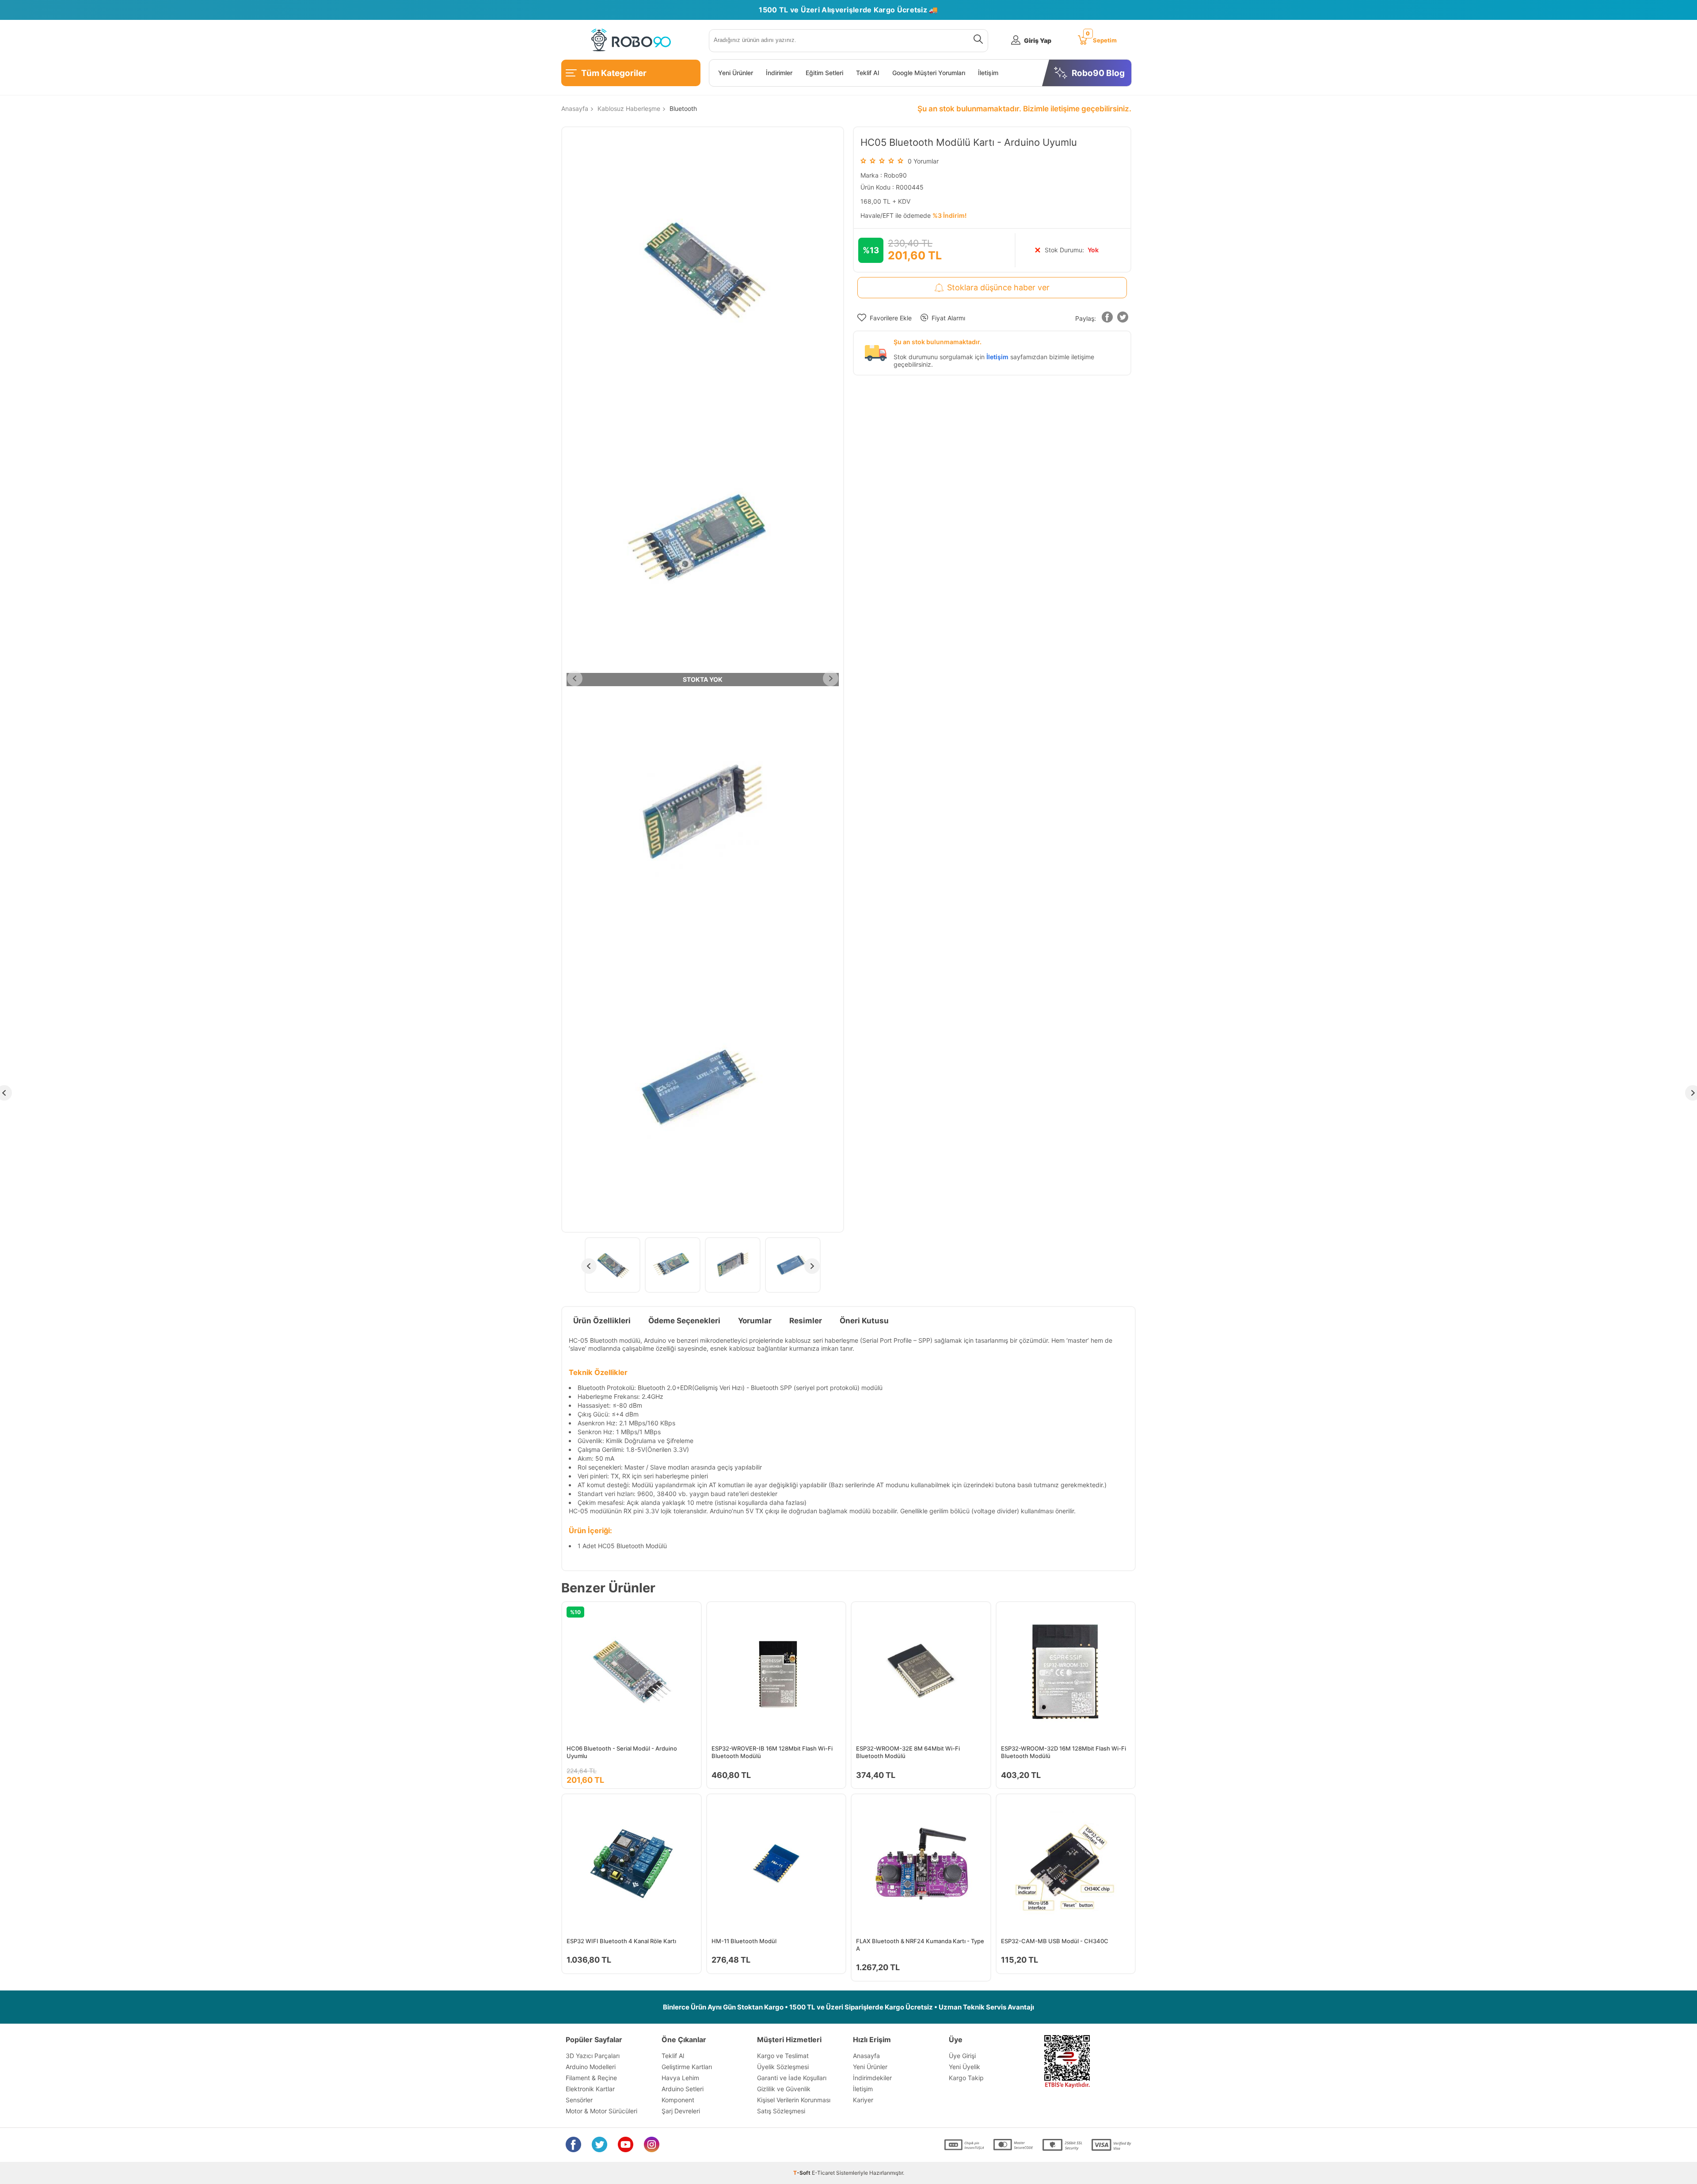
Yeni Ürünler (736, 73)
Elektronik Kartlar (590, 2089)
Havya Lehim (680, 2078)
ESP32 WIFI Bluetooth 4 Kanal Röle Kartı (621, 1941)
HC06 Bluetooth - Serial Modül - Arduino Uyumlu (622, 1752)
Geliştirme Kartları (687, 2067)
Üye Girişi (962, 2056)
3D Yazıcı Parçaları (593, 2056)
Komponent (678, 2100)
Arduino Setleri (683, 2089)
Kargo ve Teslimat (783, 2056)
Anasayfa (866, 2056)
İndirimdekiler (872, 2078)
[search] (976, 41)
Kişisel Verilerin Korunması (794, 2100)
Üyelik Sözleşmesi (783, 2067)
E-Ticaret (823, 2173)
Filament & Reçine (591, 2078)
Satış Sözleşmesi (781, 2111)
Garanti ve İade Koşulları (792, 2078)
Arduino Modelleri (591, 2067)
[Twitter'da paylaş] (1122, 319)
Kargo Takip (966, 2078)
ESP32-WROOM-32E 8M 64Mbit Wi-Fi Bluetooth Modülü (908, 1752)
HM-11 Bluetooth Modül (744, 1941)
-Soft (803, 2173)
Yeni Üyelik (965, 2067)
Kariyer (863, 2100)
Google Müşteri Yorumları (929, 73)
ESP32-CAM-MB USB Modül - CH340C (1055, 1941)
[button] (1107, 319)
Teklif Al (868, 73)
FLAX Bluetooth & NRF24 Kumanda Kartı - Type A (920, 1945)
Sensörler (579, 2100)
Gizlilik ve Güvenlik (784, 2089)
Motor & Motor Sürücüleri (601, 2111)
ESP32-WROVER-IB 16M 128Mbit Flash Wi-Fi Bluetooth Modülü (772, 1752)
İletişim (988, 73)
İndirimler (779, 73)
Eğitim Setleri (824, 73)
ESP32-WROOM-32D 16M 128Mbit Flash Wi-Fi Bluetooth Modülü (1063, 1752)
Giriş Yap (1038, 40)
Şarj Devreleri (681, 2111)
